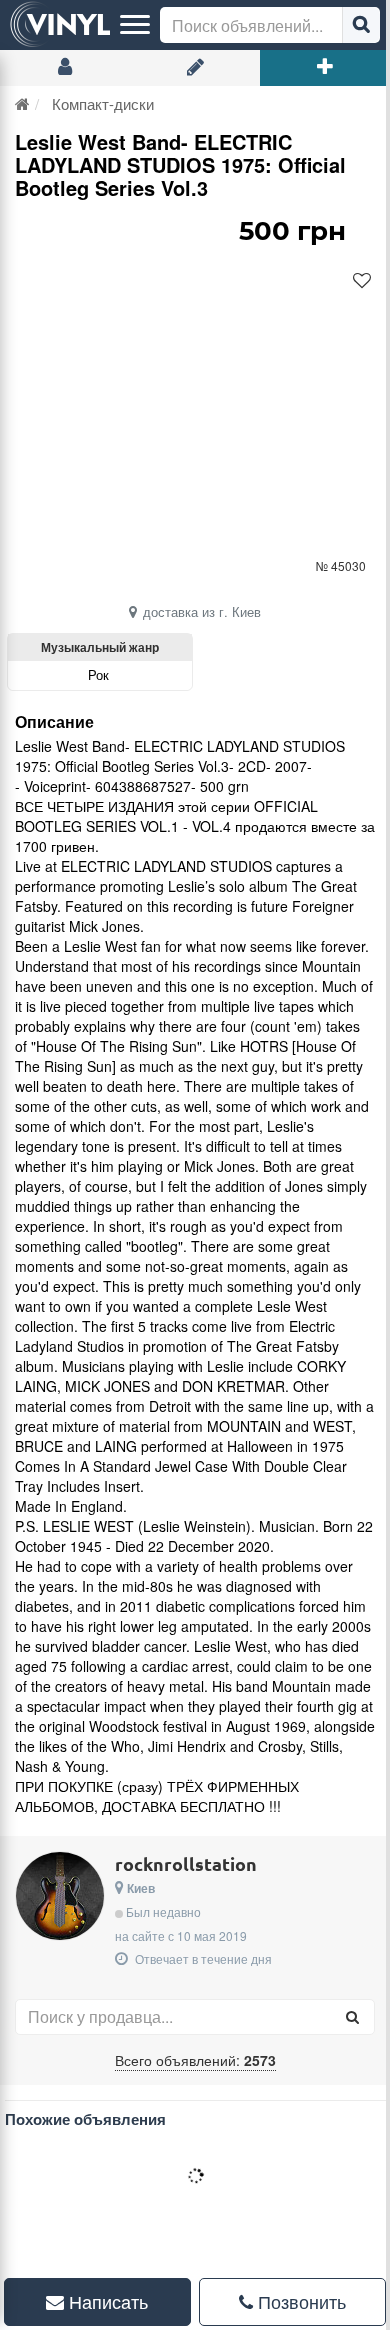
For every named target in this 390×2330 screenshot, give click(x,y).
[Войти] (65, 68)
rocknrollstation (186, 1863)
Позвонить (288, 2302)
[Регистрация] (195, 68)
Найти (361, 25)
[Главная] (22, 103)
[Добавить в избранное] (362, 281)
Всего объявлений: (195, 2060)
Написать (103, 2302)
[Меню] (135, 25)
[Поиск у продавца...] (352, 2017)
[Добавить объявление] (325, 68)
